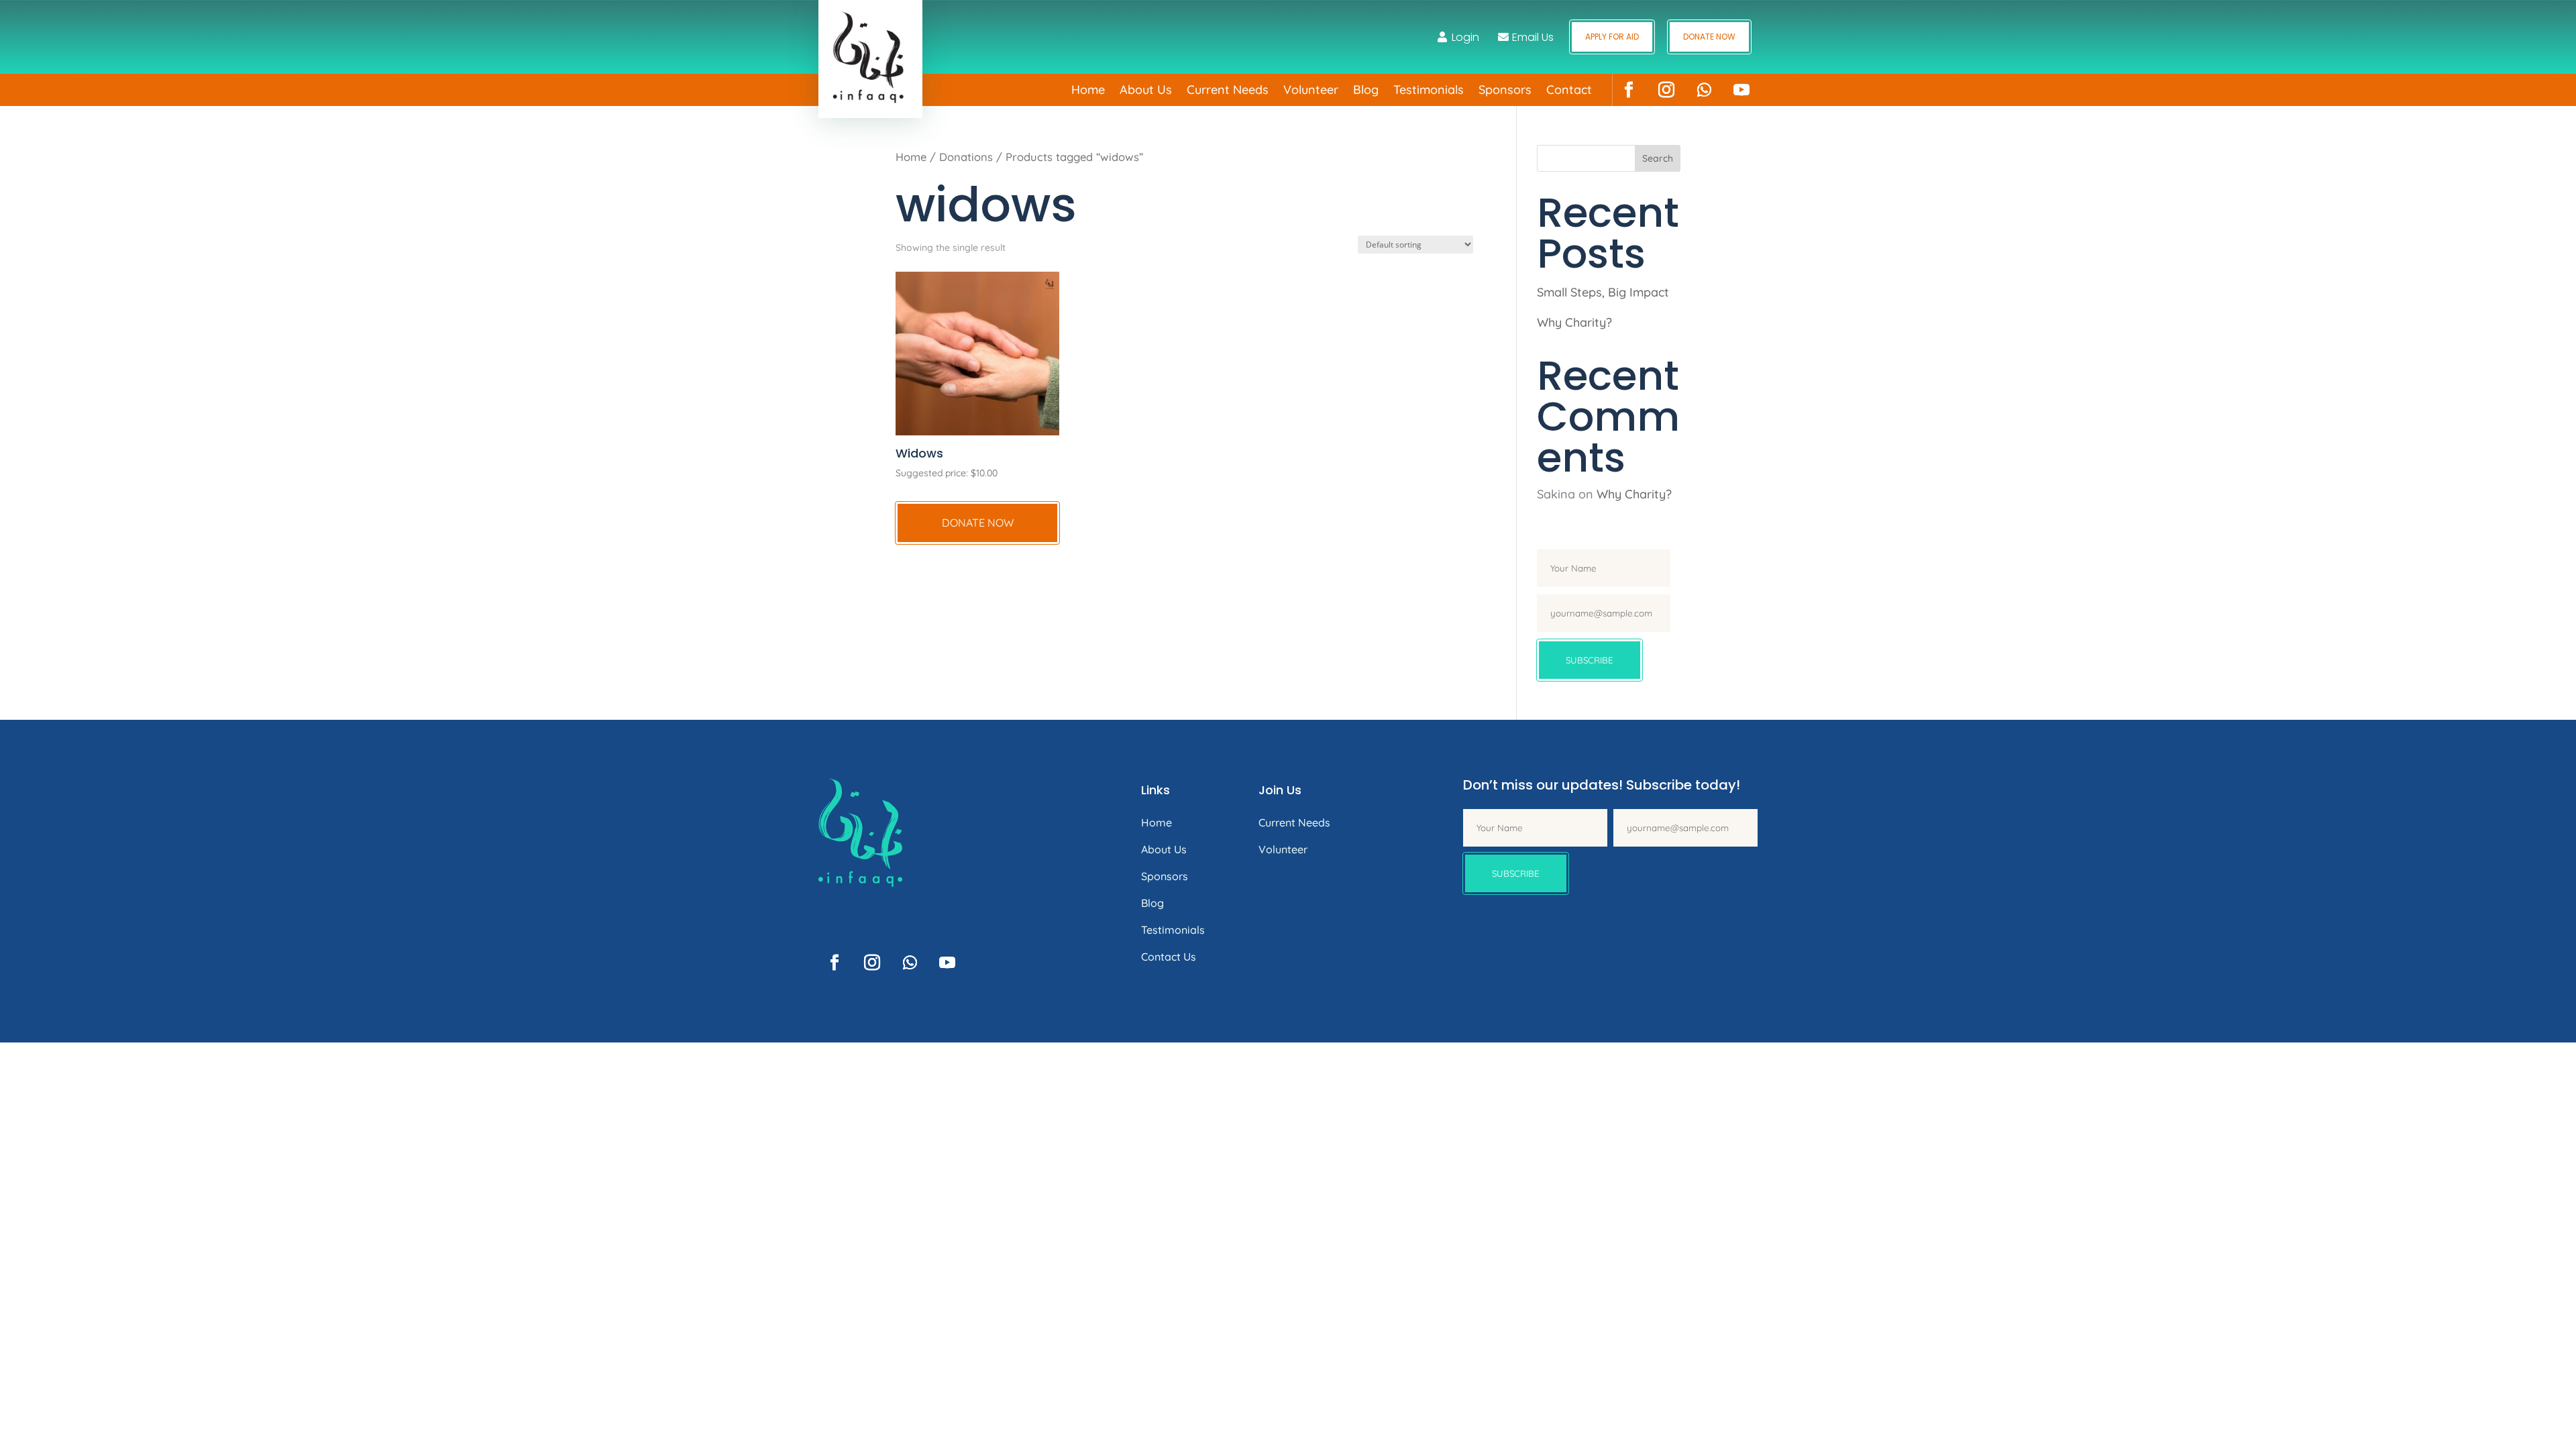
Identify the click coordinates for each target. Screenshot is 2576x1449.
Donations (966, 157)
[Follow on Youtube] (1741, 90)
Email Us (1533, 37)
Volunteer (1311, 91)
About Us (1146, 91)
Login (1465, 37)
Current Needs (1228, 91)
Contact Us (1169, 957)
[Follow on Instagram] (1666, 90)
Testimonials (1429, 91)
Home (1088, 91)
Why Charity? (1574, 322)
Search (1658, 158)
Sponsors (1505, 91)
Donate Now (1709, 37)
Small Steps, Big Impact (1603, 292)
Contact (1569, 91)
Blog (1366, 91)
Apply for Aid (1612, 37)
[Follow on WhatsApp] (1704, 90)
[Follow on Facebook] (1629, 90)
